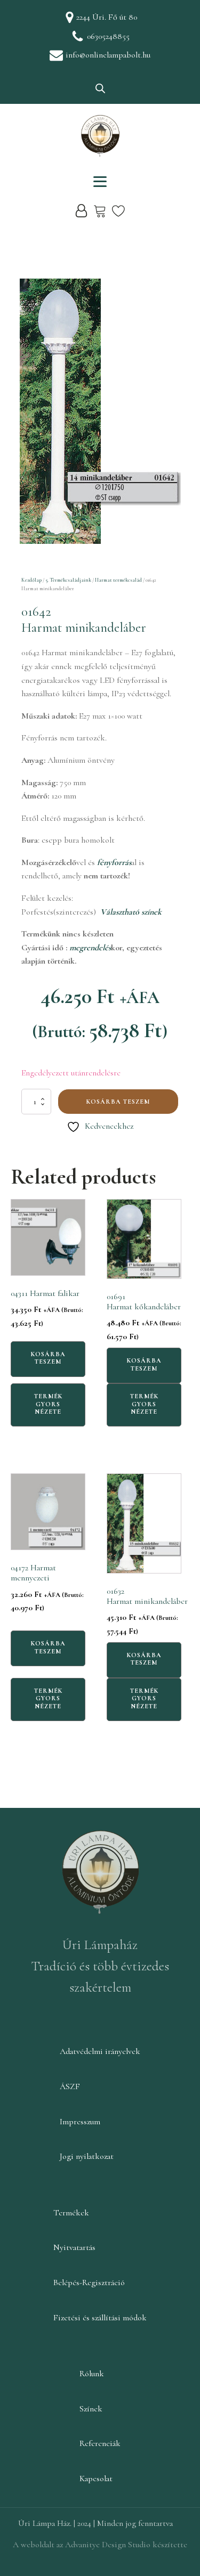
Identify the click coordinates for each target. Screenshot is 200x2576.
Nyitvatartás (74, 2247)
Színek (91, 2409)
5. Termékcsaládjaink (68, 580)
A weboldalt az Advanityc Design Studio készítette (100, 2545)
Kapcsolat (96, 2479)
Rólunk (92, 2374)
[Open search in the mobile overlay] (100, 88)
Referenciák (100, 2443)
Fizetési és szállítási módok (100, 2318)
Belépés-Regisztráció (89, 2282)
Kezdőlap (31, 580)
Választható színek (131, 912)
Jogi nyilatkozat (87, 2156)
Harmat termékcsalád (118, 580)
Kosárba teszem (118, 1102)
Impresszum (80, 2122)
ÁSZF (70, 2086)
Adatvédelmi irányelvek (100, 2051)
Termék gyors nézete (48, 1404)
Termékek (71, 2213)
